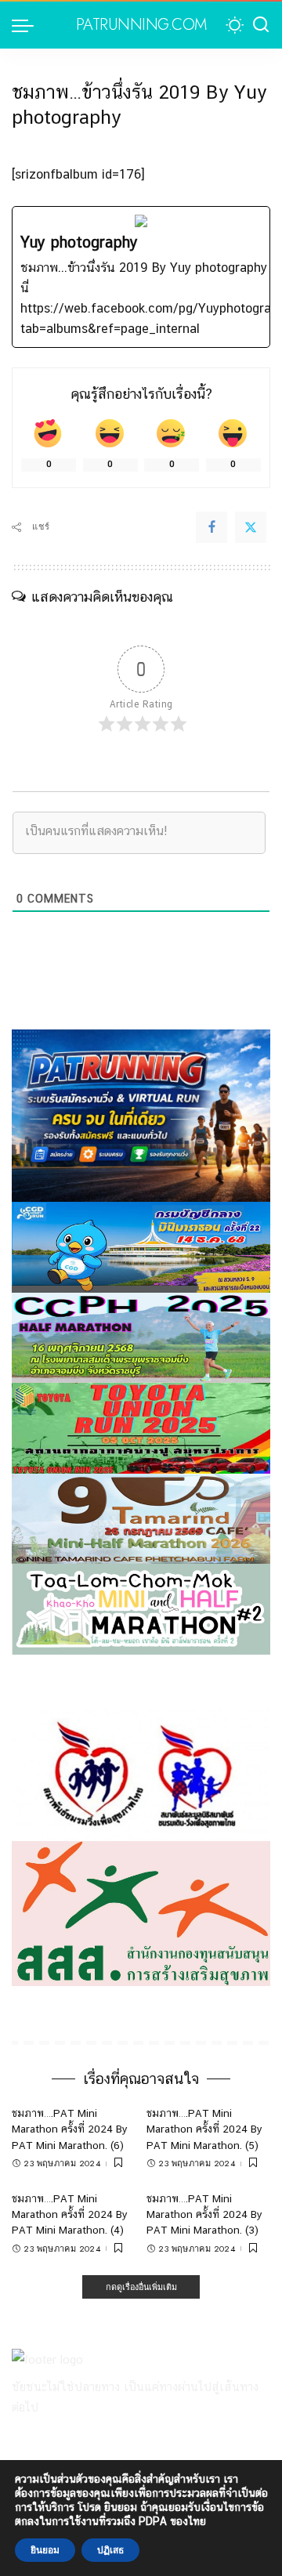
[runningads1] (141, 1913)
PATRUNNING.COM (141, 25)
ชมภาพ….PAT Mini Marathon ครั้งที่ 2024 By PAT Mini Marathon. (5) (204, 2129)
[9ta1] (141, 1518)
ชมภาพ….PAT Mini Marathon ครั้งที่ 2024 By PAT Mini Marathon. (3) (204, 2214)
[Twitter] (251, 527)
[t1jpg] (141, 1427)
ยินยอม (45, 2550)
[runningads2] (141, 1774)
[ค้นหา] (261, 25)
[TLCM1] (141, 1608)
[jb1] (141, 1337)
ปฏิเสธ (110, 2550)
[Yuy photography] (141, 277)
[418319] (141, 1114)
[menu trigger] (27, 25)
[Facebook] (211, 527)
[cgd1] (141, 1246)
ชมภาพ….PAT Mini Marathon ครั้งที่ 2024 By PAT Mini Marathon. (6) (70, 2129)
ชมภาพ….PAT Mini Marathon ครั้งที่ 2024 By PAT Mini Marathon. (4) (70, 2214)
